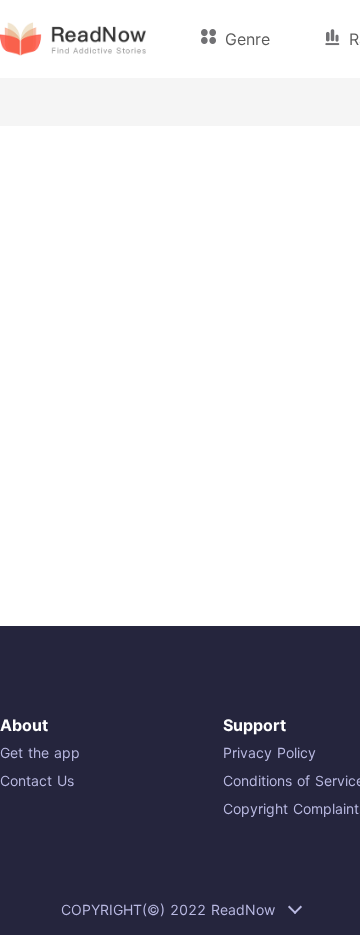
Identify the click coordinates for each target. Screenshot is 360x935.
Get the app (40, 752)
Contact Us (37, 780)
